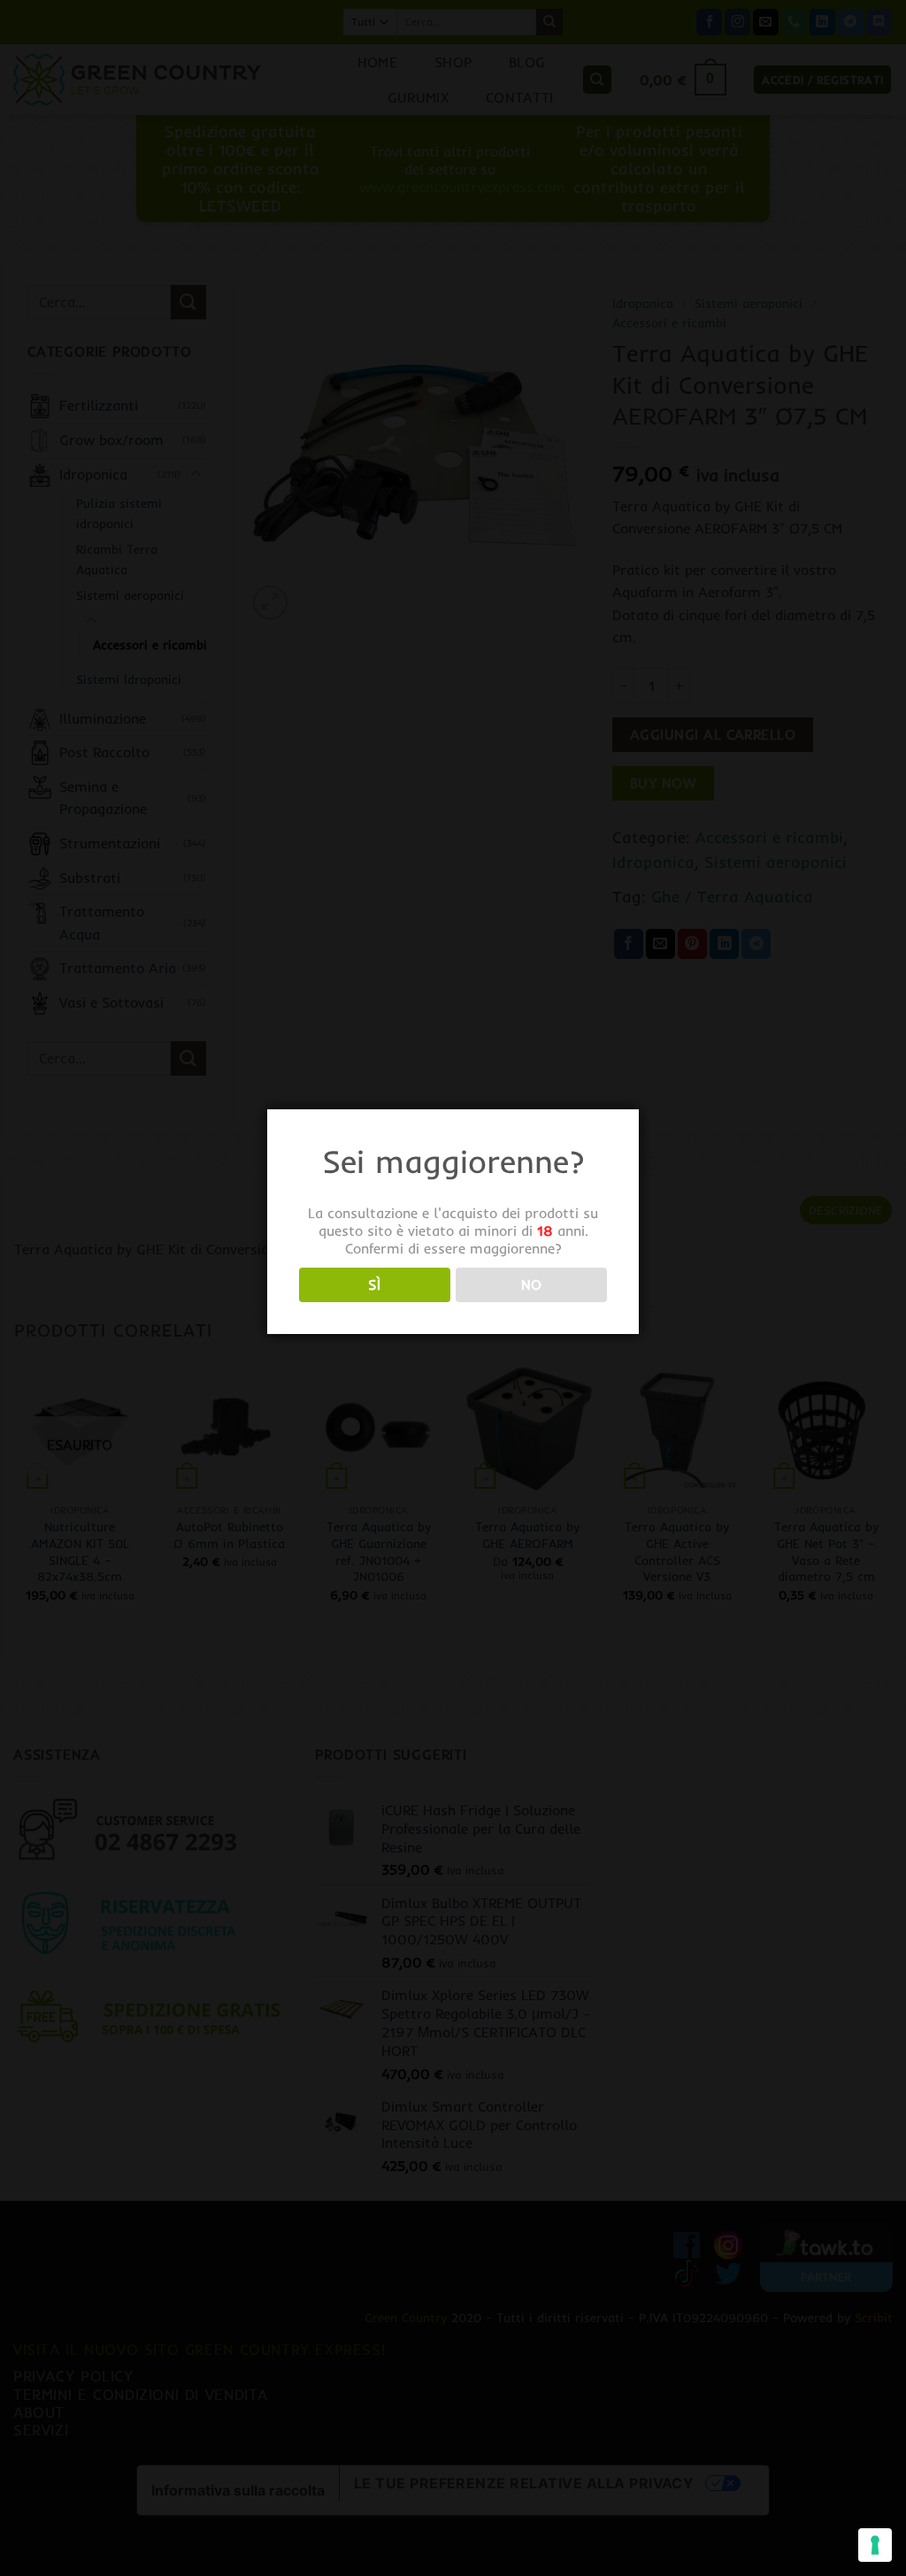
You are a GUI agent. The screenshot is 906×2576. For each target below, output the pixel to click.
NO (532, 1285)
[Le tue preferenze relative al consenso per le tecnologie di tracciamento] (875, 2545)
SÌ (374, 1285)
